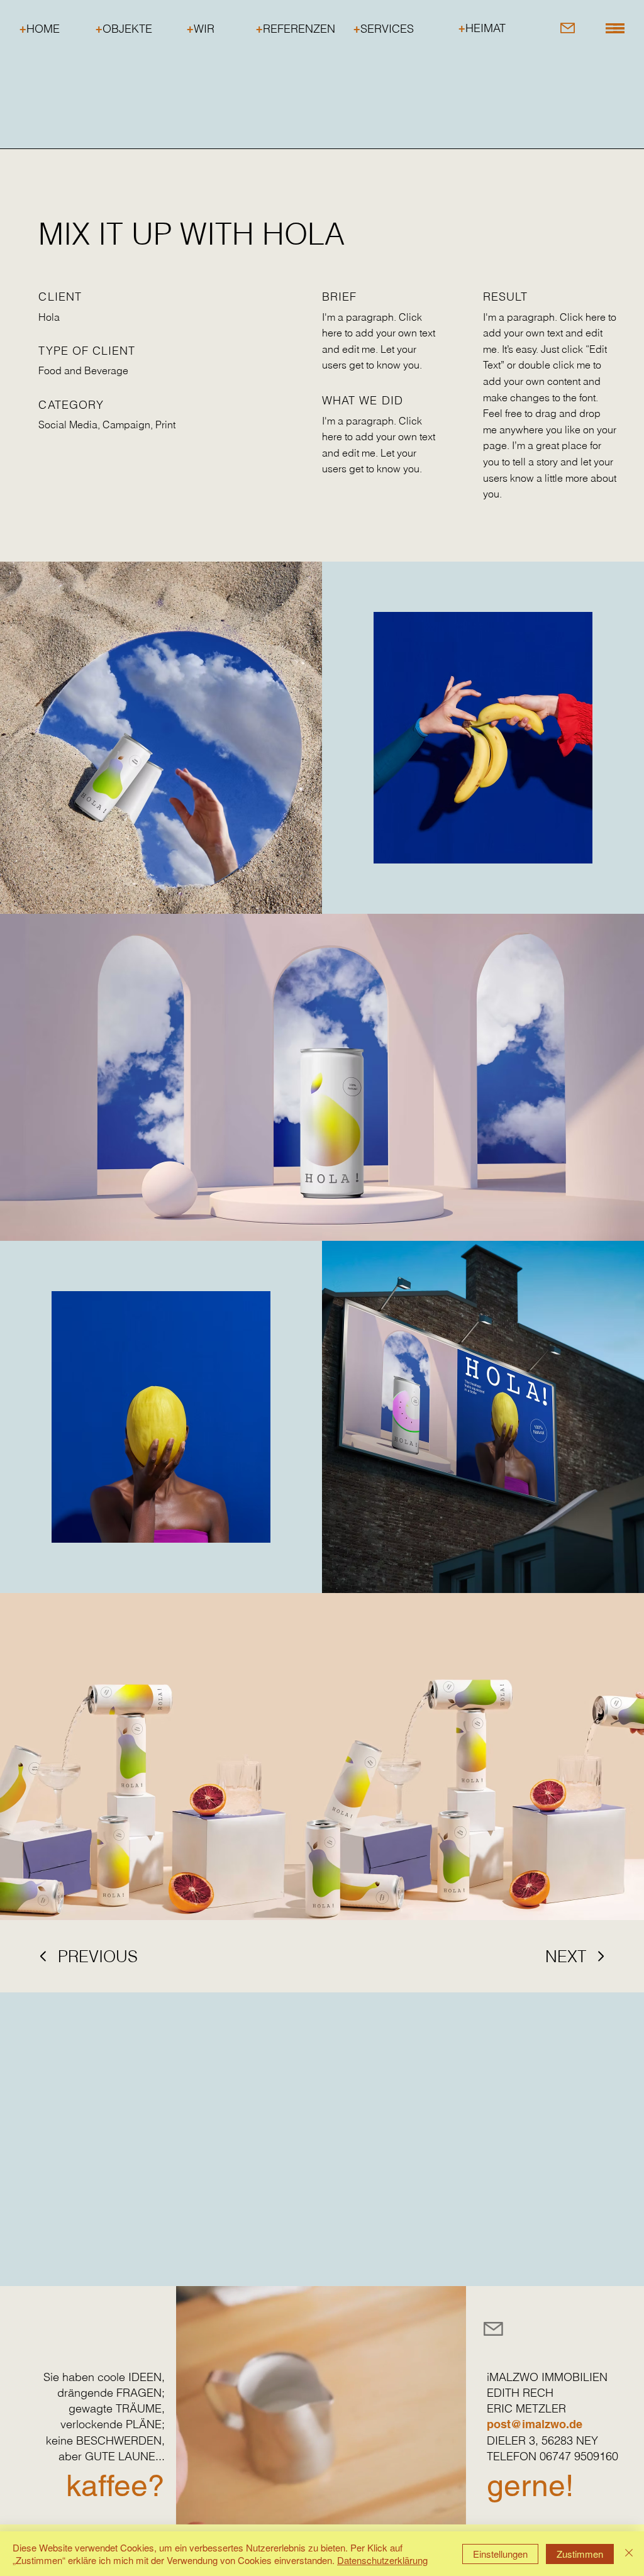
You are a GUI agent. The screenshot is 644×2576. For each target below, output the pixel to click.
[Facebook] (584, 2328)
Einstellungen (500, 2554)
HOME (40, 29)
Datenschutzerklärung (382, 2560)
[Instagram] (545, 2328)
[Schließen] (629, 2554)
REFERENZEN (296, 29)
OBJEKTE (124, 29)
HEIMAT (482, 28)
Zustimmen (580, 2554)
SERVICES (384, 29)
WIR (201, 29)
